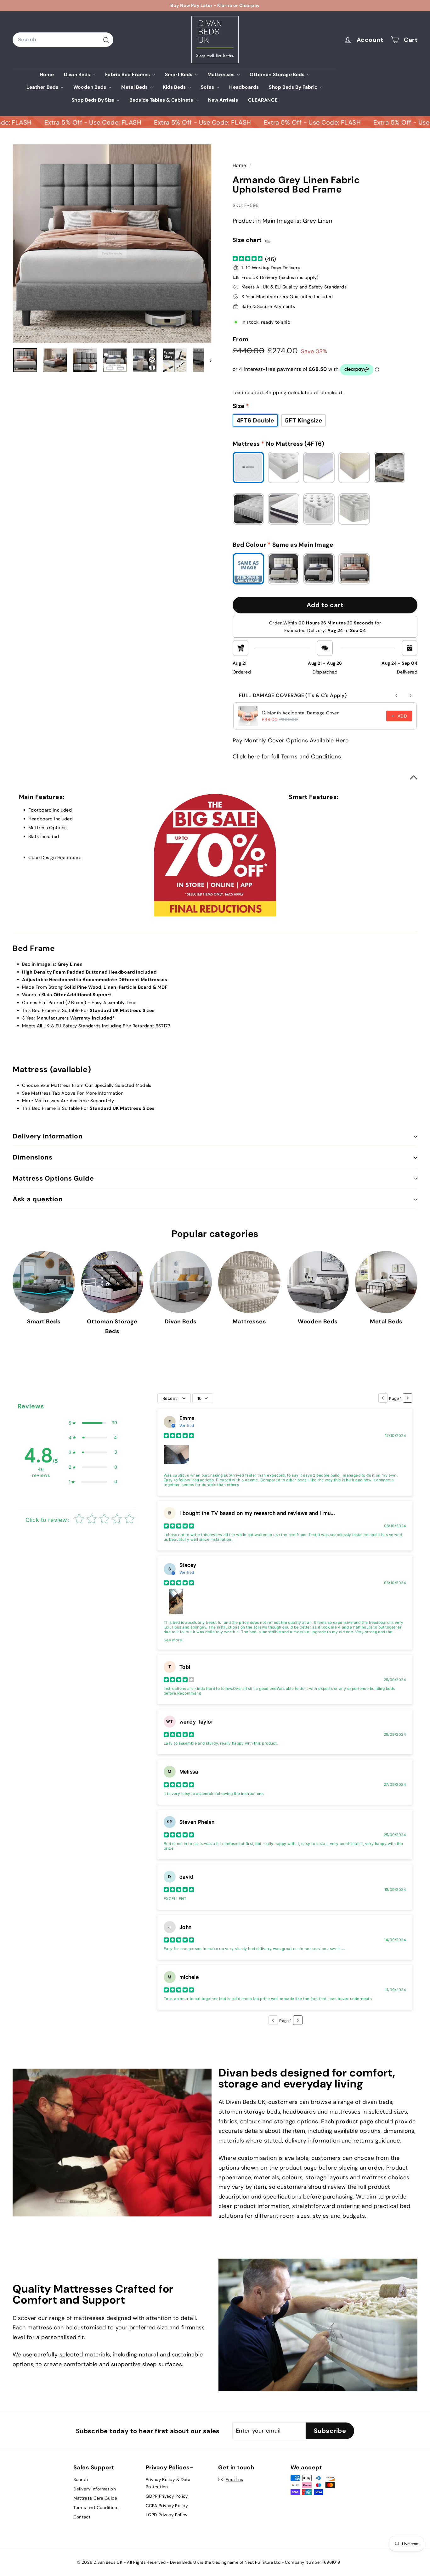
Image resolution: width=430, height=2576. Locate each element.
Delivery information (48, 1136)
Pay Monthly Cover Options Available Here (291, 740)
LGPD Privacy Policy (167, 2515)
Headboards (244, 87)
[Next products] (410, 696)
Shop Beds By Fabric (294, 87)
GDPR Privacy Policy (167, 2496)
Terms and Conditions (96, 2507)
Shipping (276, 393)
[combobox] (63, 39)
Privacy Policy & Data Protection (168, 2483)
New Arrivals (223, 100)
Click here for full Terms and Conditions (287, 757)
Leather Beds (43, 87)
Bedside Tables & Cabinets (162, 100)
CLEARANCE (263, 100)
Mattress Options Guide (53, 1178)
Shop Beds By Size (93, 100)
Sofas (208, 87)
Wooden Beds (90, 87)
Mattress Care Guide (95, 2498)
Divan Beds (78, 74)
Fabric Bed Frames (128, 74)
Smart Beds (179, 74)
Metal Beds (135, 87)
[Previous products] (397, 696)
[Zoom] (112, 243)
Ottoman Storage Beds (278, 74)
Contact (82, 2517)
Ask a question (38, 1199)
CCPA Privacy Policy (167, 2506)
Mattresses (222, 74)
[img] (248, 259)
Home (47, 74)
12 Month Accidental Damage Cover (300, 713)
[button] (93, 1423)
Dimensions (32, 1157)
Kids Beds (175, 87)
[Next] (208, 360)
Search (81, 2479)
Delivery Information (95, 2489)
